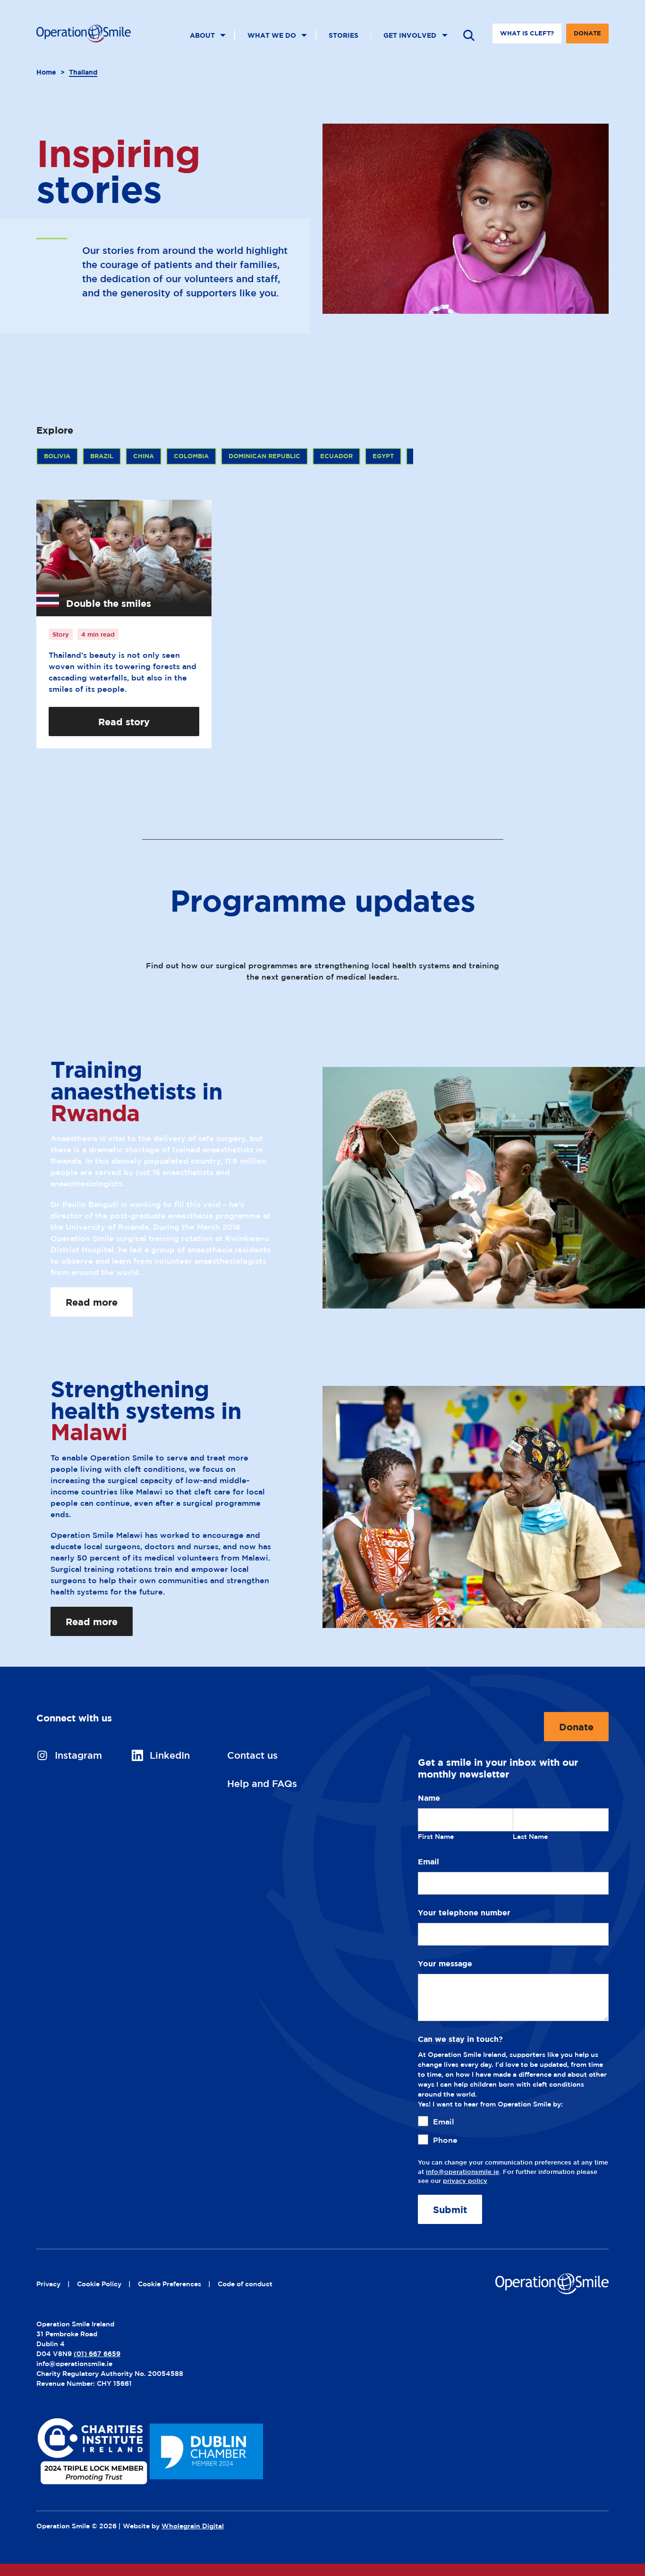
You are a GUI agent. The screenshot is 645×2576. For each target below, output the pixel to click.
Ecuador (336, 456)
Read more (92, 1302)
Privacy (48, 2284)
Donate (587, 37)
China (144, 456)
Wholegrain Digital (193, 2526)
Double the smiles (109, 603)
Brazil (102, 456)
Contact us (252, 1755)
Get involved (410, 35)
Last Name (530, 1836)
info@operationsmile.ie (463, 2172)
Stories (344, 35)
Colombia (191, 456)
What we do (272, 35)
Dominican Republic (264, 456)
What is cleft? (527, 33)
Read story (124, 722)
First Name (436, 1836)
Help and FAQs (262, 1783)
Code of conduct (245, 2284)
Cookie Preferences (170, 2284)
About (202, 35)
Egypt (383, 456)
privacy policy (465, 2181)
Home (46, 72)
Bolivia (57, 456)
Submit (450, 2209)
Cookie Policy (99, 2284)
